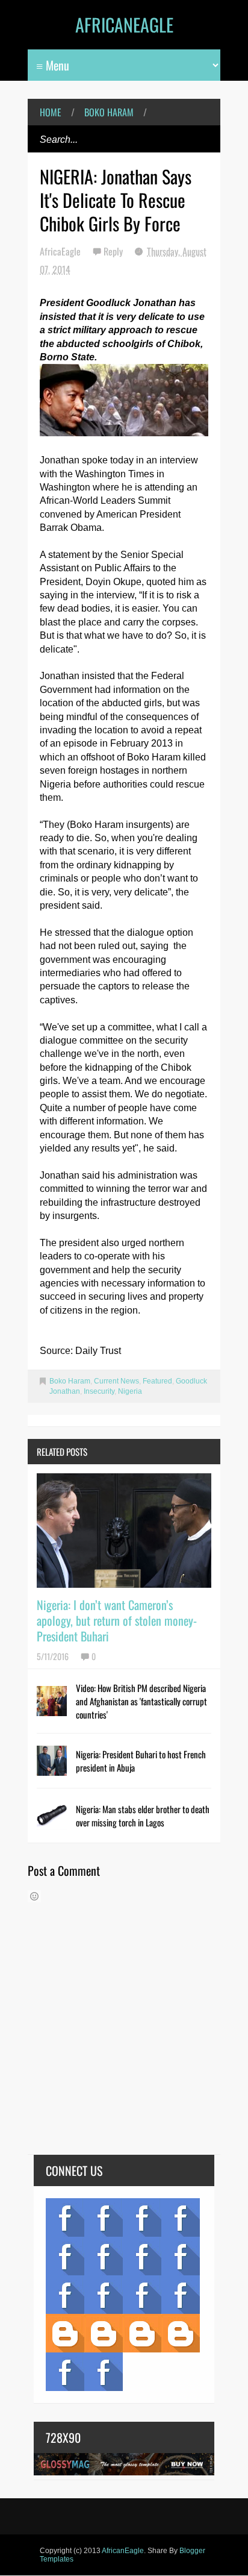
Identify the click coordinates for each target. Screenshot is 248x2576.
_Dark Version (104, 2333)
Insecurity (99, 1391)
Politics (65, 2295)
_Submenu (142, 2217)
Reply (114, 251)
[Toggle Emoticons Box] (34, 1896)
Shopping (104, 2295)
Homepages (181, 2295)
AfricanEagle (124, 24)
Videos (104, 2217)
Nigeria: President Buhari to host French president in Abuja (141, 1761)
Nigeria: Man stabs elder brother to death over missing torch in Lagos (143, 1816)
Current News (116, 1381)
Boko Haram (109, 112)
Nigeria (130, 1391)
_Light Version (142, 2333)
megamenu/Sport (142, 2295)
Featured (157, 1381)
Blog (65, 2217)
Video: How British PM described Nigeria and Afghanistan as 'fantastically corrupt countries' (141, 1701)
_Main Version (65, 2333)
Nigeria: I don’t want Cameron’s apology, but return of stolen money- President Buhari (117, 1620)
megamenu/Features (181, 2256)
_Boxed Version (181, 2333)
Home (51, 112)
